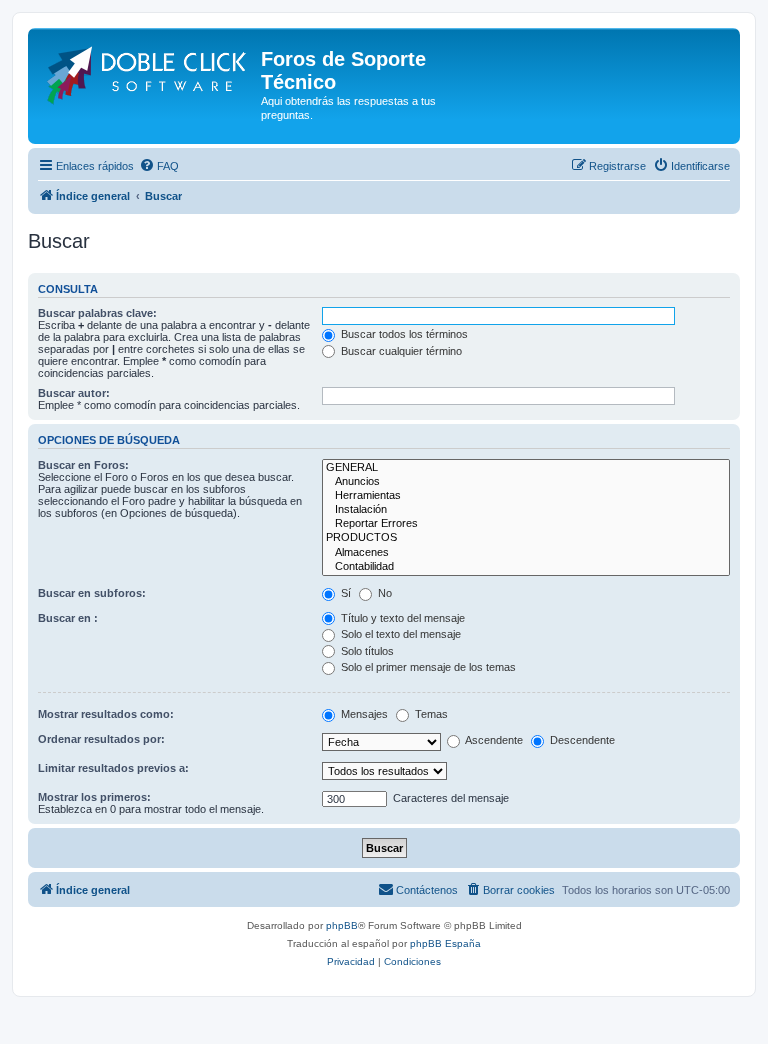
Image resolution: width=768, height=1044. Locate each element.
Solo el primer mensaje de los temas (427, 667)
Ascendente (493, 740)
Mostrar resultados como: (106, 714)
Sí (344, 593)
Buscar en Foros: (83, 465)
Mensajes (363, 714)
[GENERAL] (526, 468)
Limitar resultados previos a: (113, 768)
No (383, 593)
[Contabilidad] (526, 567)
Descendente (581, 740)
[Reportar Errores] (526, 524)
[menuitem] (159, 166)
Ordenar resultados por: (101, 739)
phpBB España (445, 943)
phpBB (342, 925)
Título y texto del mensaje (401, 618)
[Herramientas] (526, 496)
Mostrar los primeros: (94, 797)
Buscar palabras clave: (97, 313)
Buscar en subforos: (92, 593)
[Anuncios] (526, 482)
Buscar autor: (74, 393)
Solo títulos (366, 651)
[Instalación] (526, 510)
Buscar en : (68, 618)
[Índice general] (147, 71)
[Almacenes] (526, 553)
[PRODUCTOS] (526, 538)
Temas (430, 714)
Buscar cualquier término (400, 351)
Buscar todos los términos (403, 334)
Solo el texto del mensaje (399, 634)
